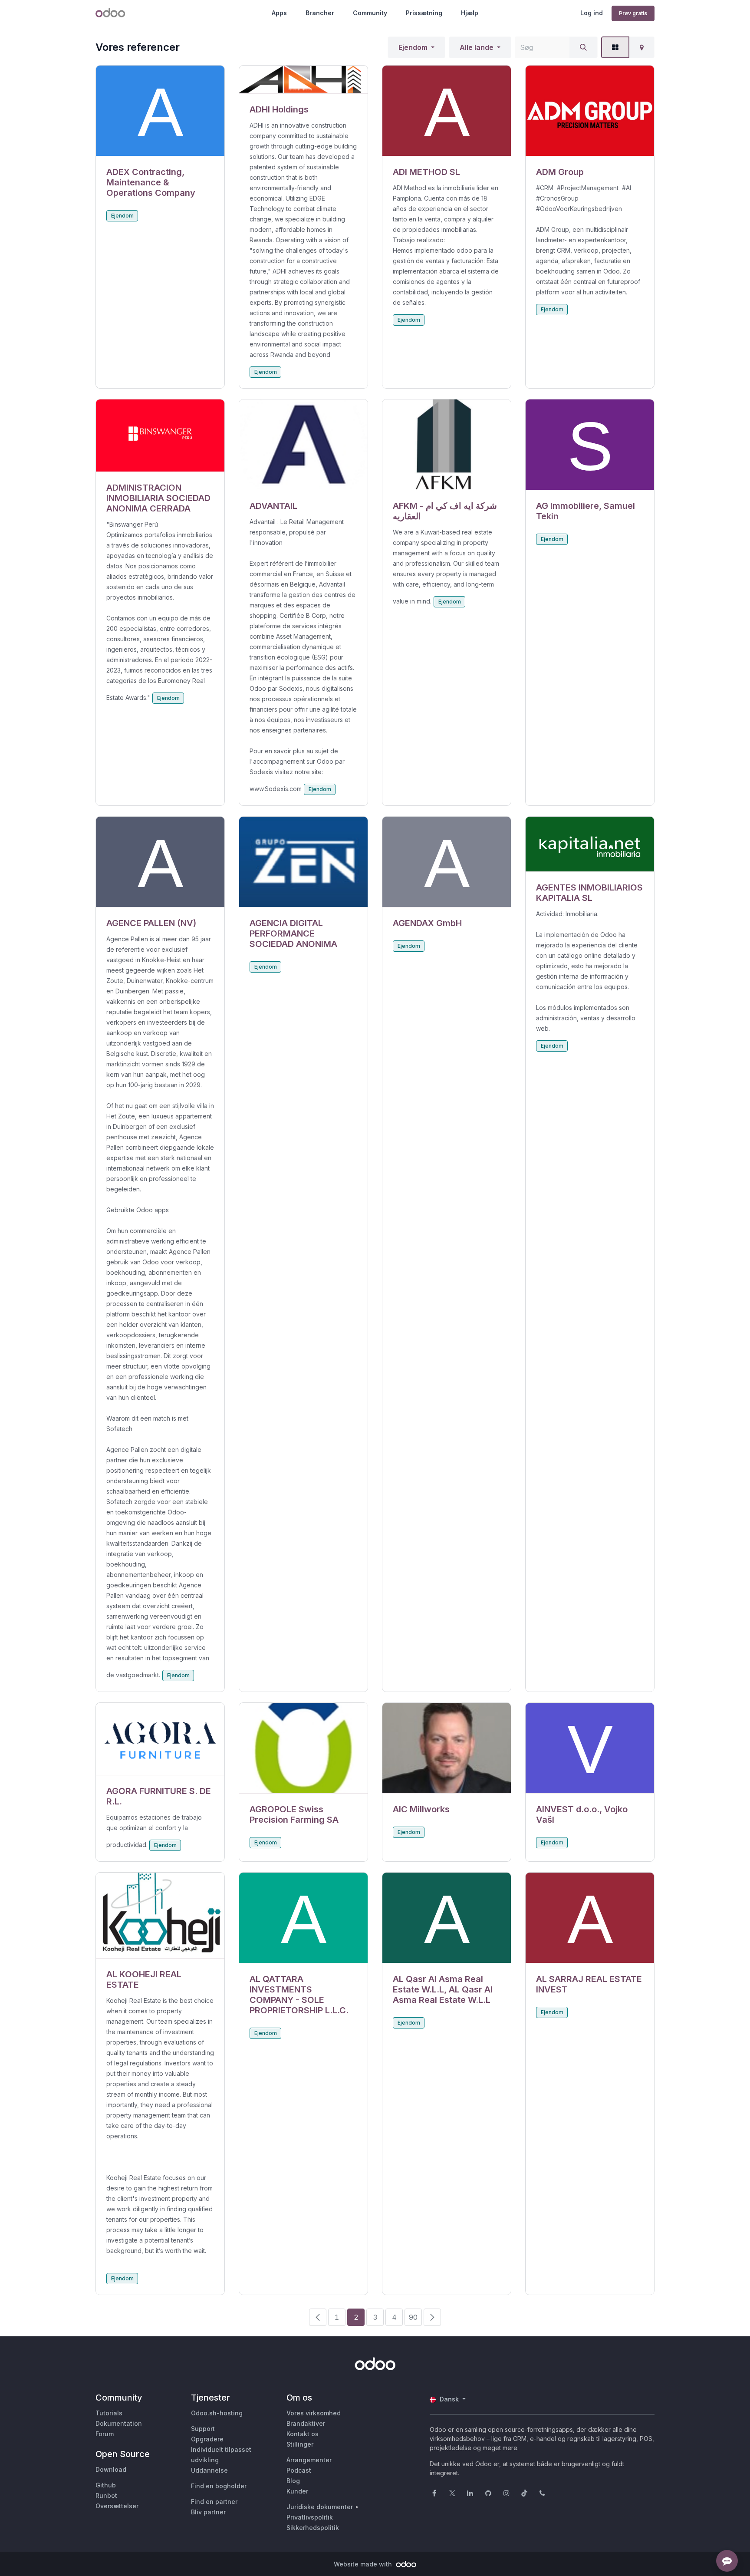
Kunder (297, 2491)
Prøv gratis (633, 13)
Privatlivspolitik (310, 2517)
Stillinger (300, 2444)
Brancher (320, 13)
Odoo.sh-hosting (217, 2413)
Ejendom (413, 47)
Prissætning (424, 13)
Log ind (592, 13)
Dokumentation (119, 2423)
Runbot (106, 2495)
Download (111, 2469)
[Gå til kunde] (160, 111)
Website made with (364, 2564)
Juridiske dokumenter (320, 2507)
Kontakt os (303, 2434)
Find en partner (214, 2502)
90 (413, 2317)
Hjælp (470, 13)
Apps (279, 13)
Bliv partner (208, 2512)
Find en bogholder (219, 2486)
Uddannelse (209, 2470)
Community (370, 13)
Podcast (299, 2470)
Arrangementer (309, 2460)
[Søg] (583, 47)
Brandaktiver (306, 2423)
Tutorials (109, 2413)
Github (106, 2485)
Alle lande (477, 47)
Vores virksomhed (314, 2413)
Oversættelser (117, 2506)
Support (203, 2429)
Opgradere (207, 2439)
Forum (105, 2434)
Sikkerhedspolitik (313, 2528)
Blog (293, 2481)
